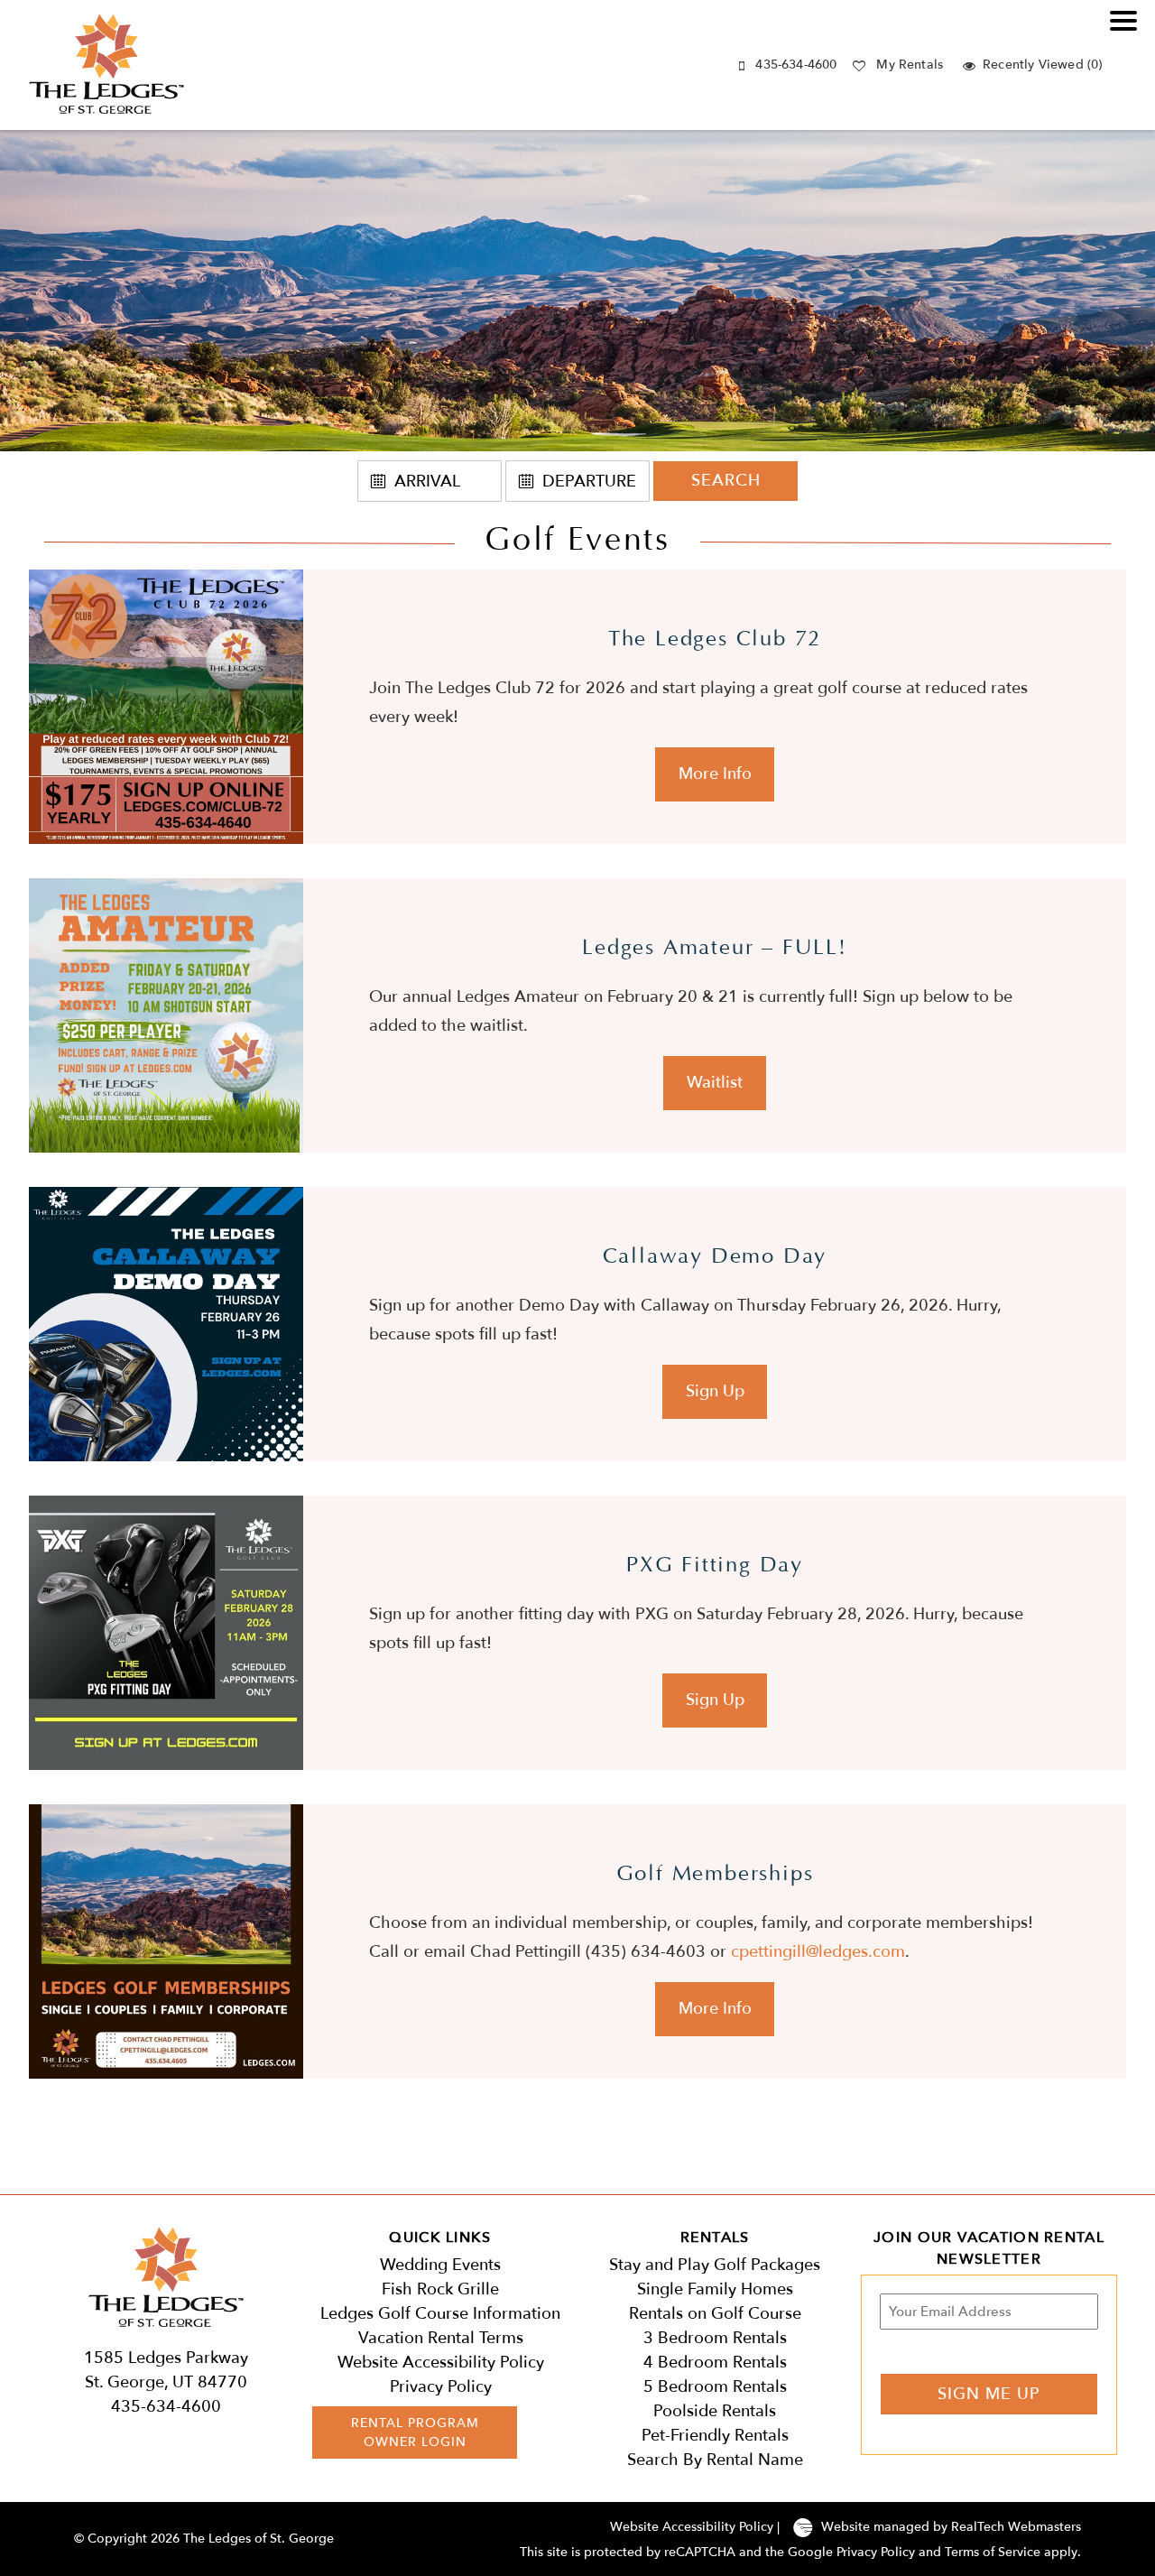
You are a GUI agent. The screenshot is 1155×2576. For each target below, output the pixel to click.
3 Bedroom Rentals (715, 2338)
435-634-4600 (796, 65)
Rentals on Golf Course (715, 2314)
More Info (715, 774)
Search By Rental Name (715, 2460)
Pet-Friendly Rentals (715, 2436)
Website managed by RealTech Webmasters (951, 2527)
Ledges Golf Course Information (440, 2314)
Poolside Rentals (715, 2411)
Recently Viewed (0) (1042, 65)
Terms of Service (993, 2552)
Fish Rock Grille (440, 2289)
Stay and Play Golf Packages (715, 2265)
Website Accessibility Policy (441, 2363)
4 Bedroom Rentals (715, 2363)
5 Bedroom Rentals (715, 2387)
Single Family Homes (715, 2289)
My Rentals (910, 65)
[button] (1128, 32)
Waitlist (715, 1083)
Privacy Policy (441, 2387)
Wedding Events (440, 2265)
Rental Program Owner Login (415, 2432)
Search (726, 481)
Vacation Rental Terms (441, 2338)
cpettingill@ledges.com (818, 1952)
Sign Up (715, 1391)
